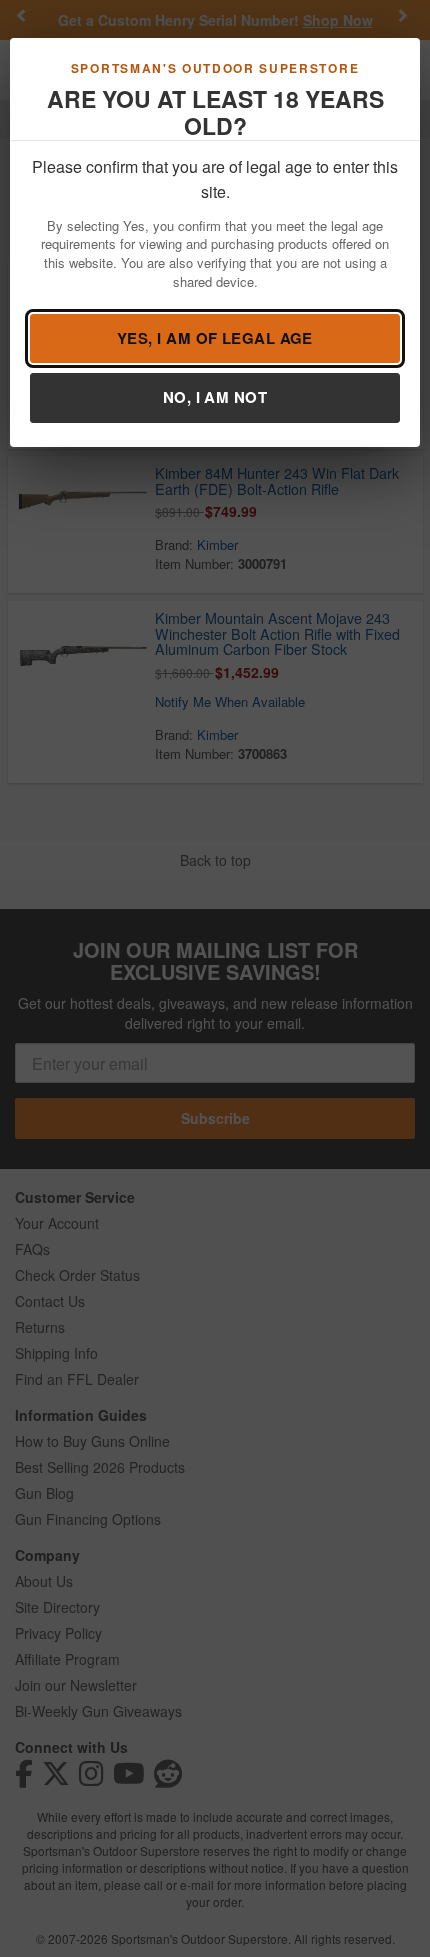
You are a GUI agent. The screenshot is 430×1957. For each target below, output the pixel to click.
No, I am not (215, 397)
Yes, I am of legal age (215, 338)
